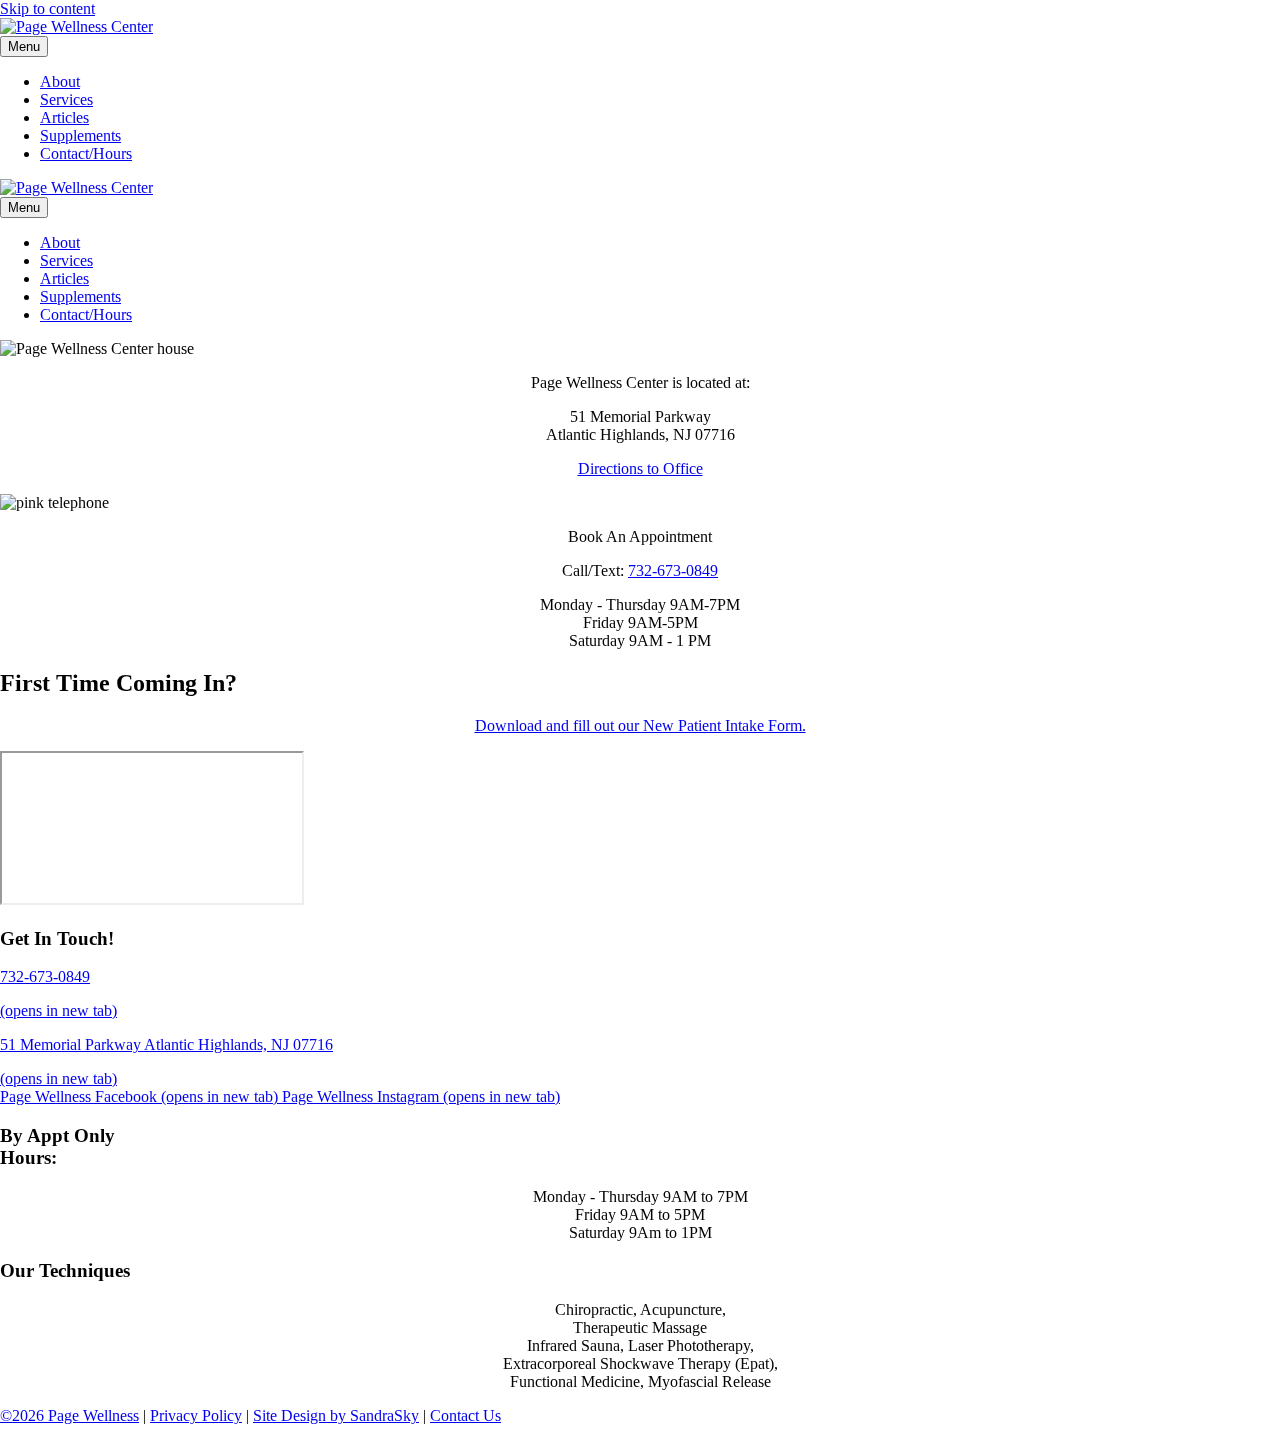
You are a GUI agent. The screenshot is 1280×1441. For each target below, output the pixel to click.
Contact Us (465, 1415)
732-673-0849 (673, 570)
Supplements (80, 135)
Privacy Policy (196, 1415)
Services (66, 99)
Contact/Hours (86, 153)
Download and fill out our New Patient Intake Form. (640, 725)
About (60, 81)
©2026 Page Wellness (69, 1415)
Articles (64, 117)
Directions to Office (640, 468)
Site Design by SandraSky (336, 1415)
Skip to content (47, 8)
